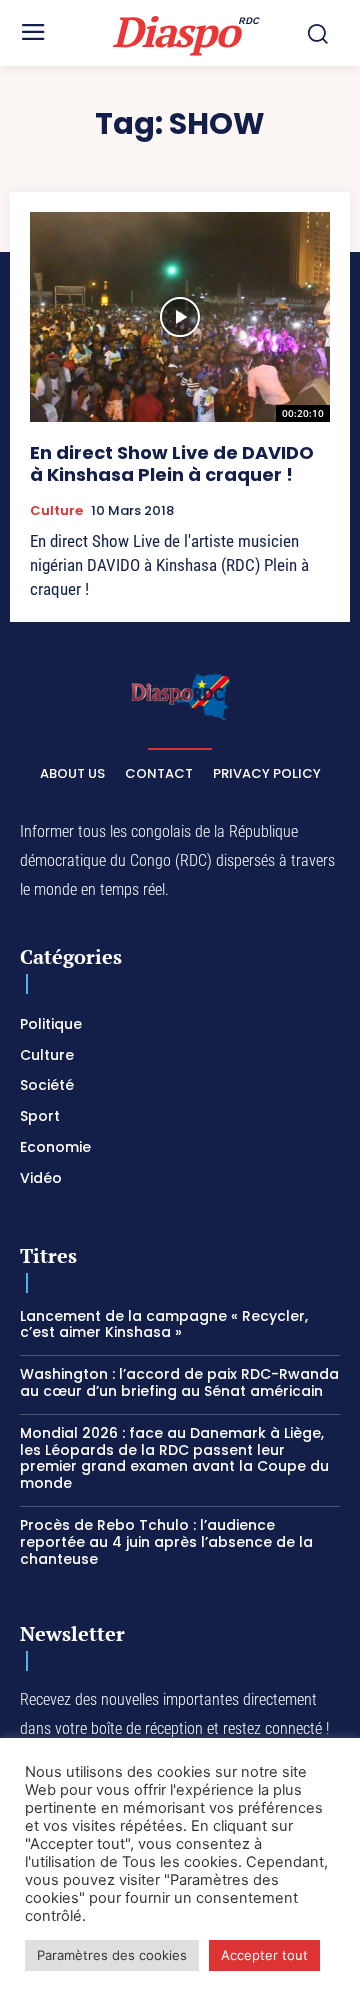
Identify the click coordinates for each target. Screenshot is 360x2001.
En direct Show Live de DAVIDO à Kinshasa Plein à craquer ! (172, 463)
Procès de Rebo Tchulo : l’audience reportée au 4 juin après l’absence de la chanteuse (166, 1542)
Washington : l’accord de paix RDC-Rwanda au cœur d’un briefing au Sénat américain (179, 1382)
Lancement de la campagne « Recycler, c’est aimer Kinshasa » (164, 1324)
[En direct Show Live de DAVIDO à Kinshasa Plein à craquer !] (180, 317)
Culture (56, 511)
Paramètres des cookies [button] (112, 1955)
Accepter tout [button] (264, 1955)
